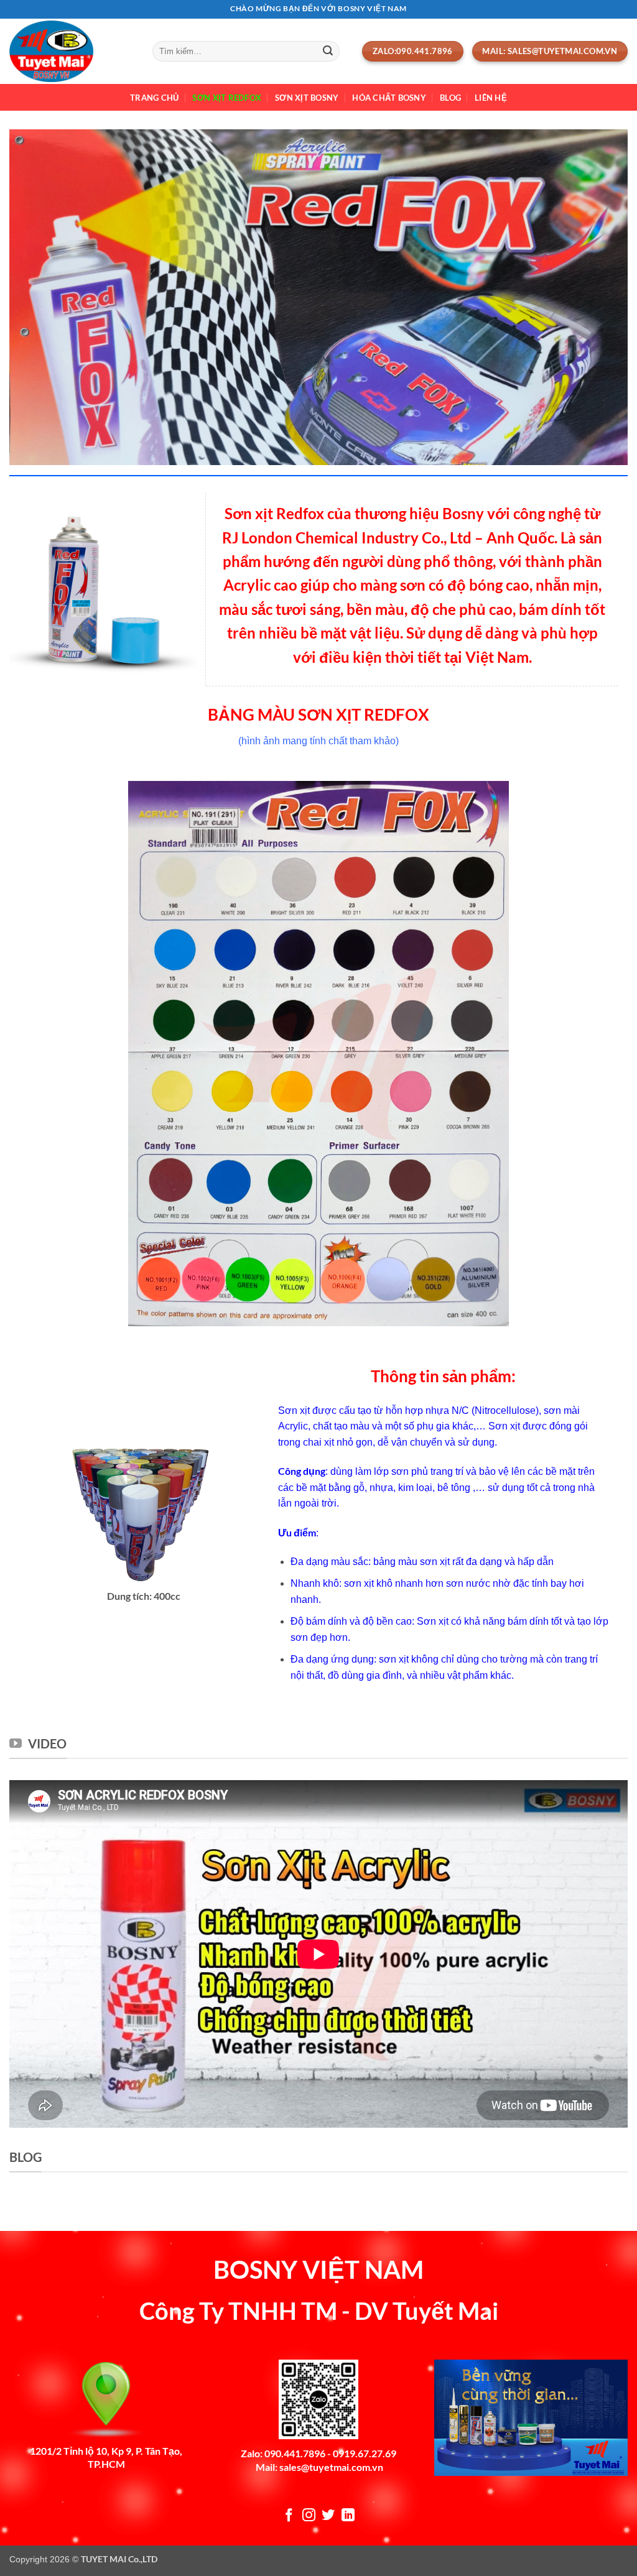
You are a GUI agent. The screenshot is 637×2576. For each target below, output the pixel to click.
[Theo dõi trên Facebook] (289, 2516)
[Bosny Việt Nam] (72, 51)
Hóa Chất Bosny (389, 98)
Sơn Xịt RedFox (227, 98)
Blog (450, 98)
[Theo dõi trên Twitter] (328, 2516)
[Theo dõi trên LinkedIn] (348, 2516)
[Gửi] (328, 52)
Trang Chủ (154, 98)
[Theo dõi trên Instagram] (309, 2516)
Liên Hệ (491, 98)
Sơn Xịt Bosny (307, 98)
